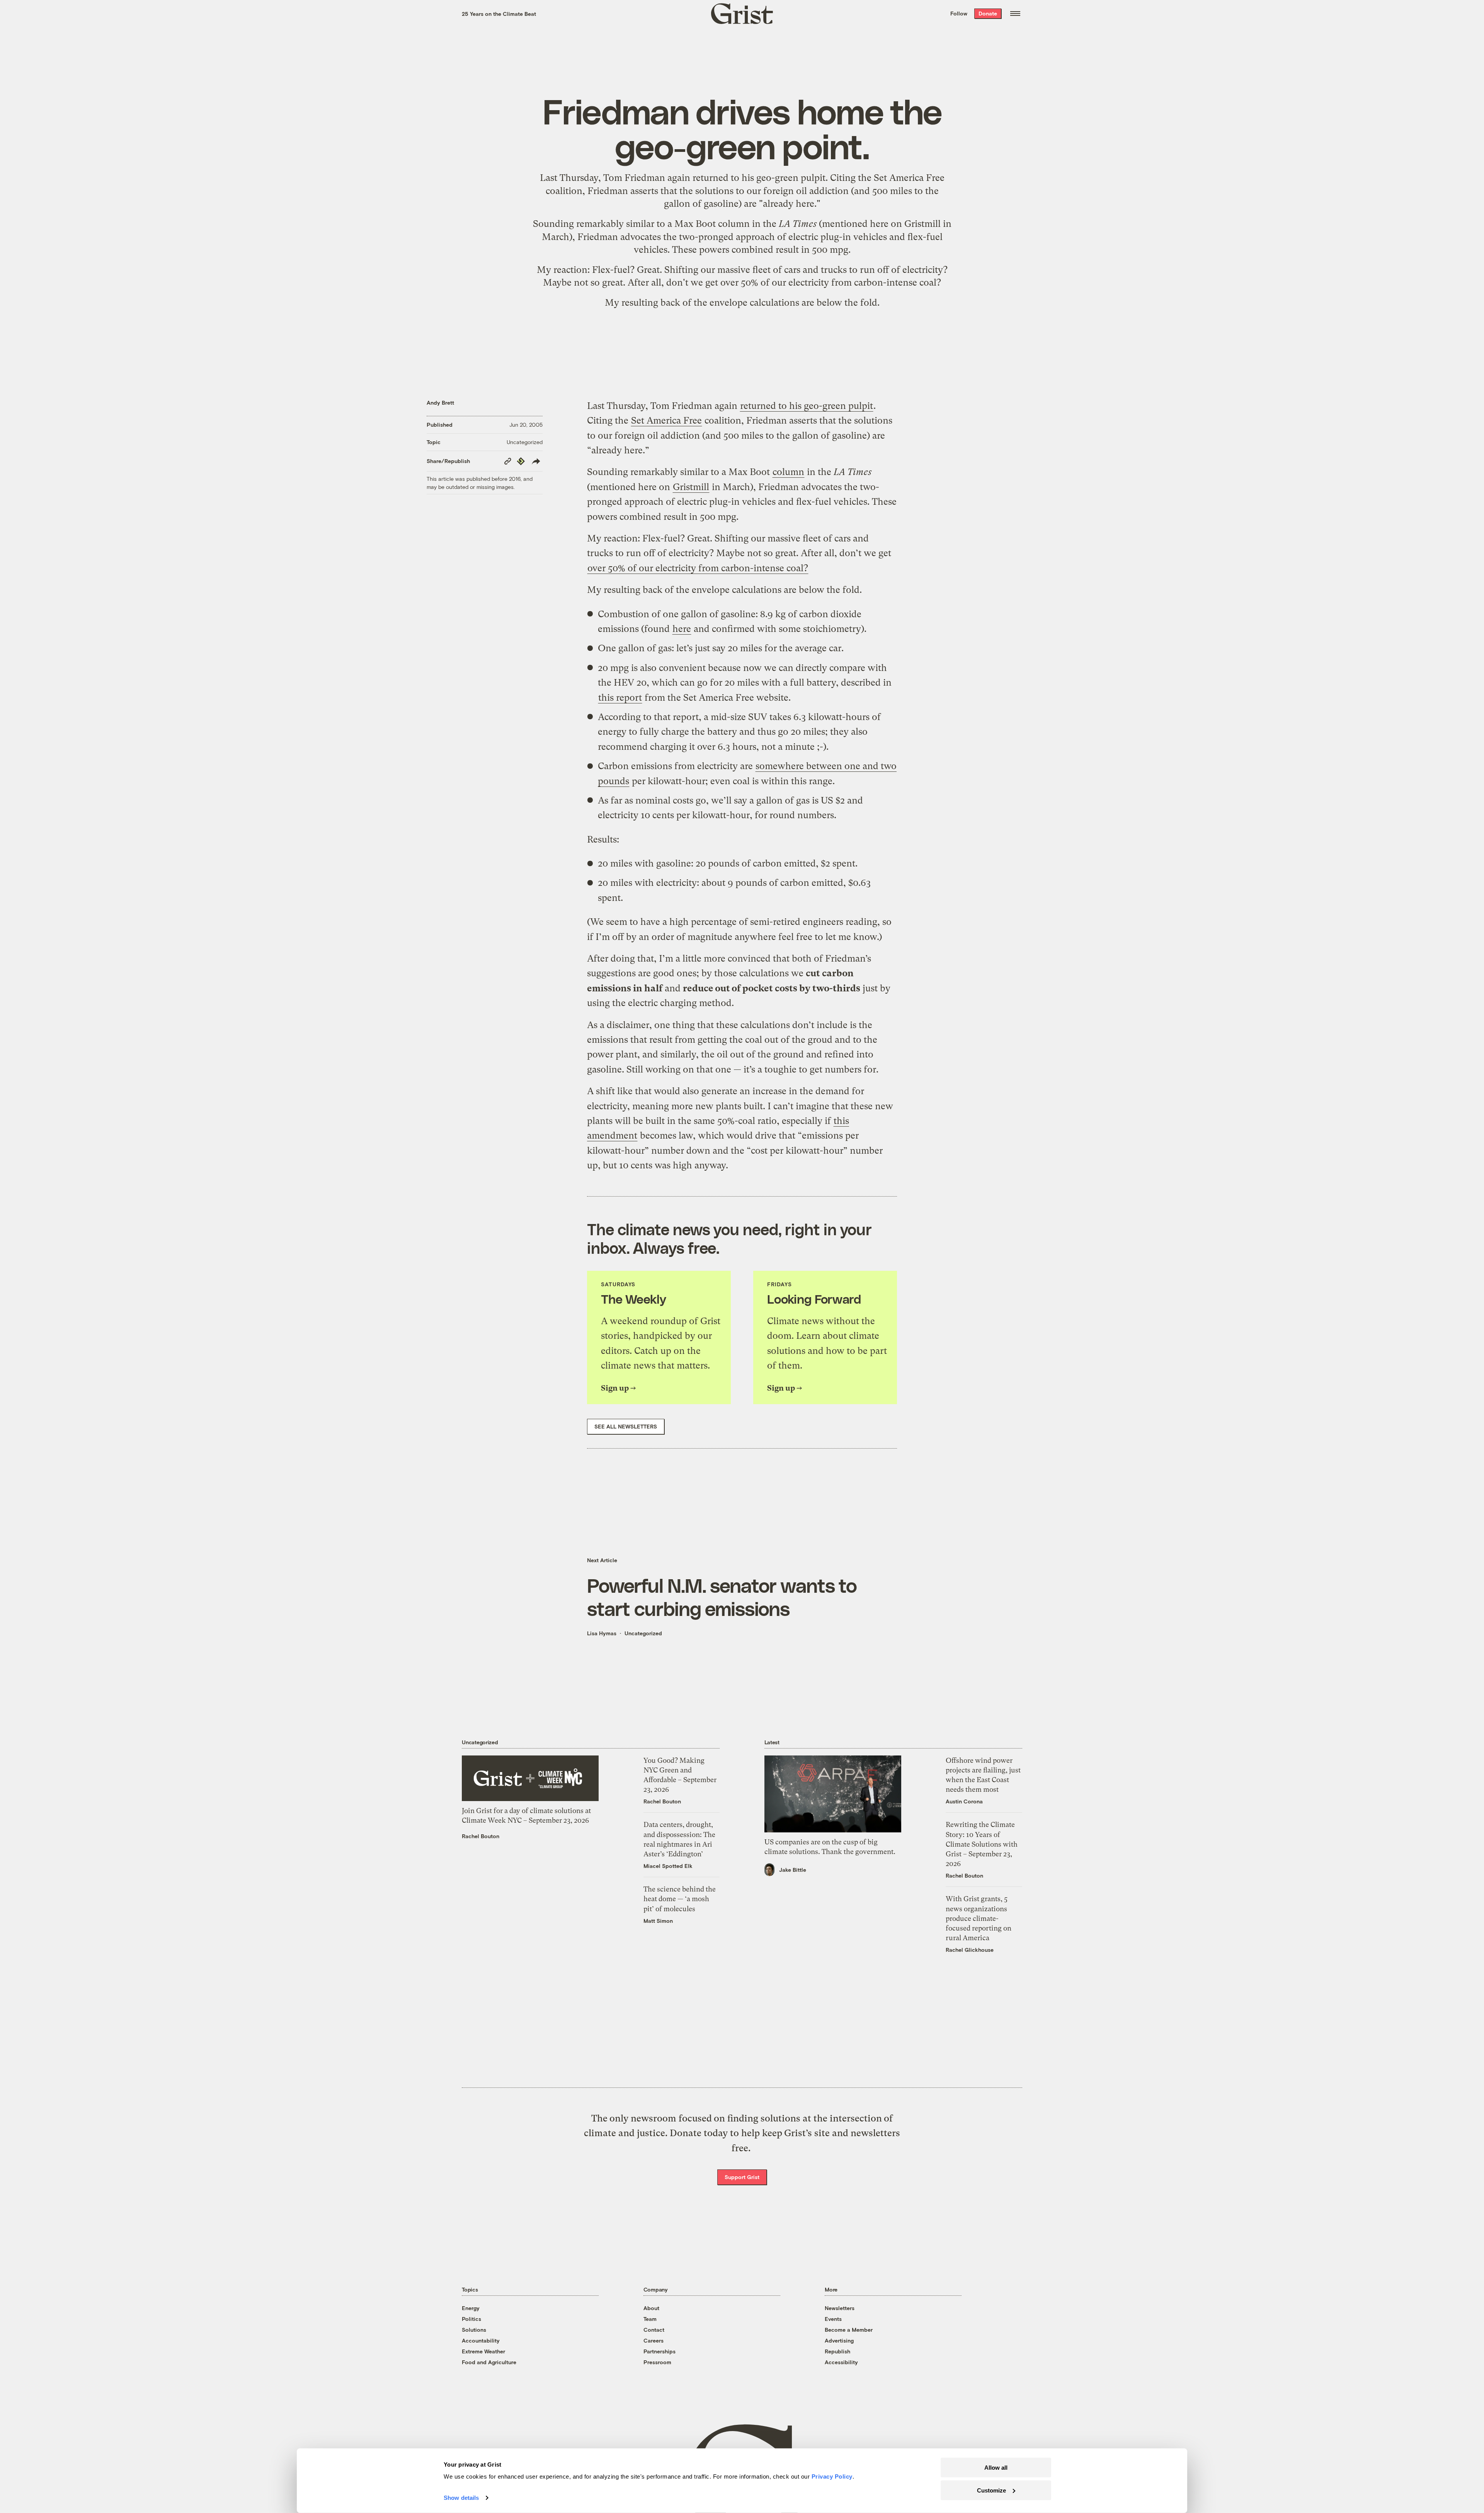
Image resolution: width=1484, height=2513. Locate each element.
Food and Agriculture (489, 2362)
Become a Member (849, 2330)
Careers (654, 2340)
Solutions (474, 2330)
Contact (654, 2330)
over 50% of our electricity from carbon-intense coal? (831, 283)
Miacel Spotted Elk (668, 1866)
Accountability (481, 2340)
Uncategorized (525, 442)
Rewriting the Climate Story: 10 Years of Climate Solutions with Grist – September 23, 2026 (982, 1844)
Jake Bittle (793, 1870)
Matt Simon (658, 1921)
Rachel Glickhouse (970, 1950)
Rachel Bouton (481, 1836)
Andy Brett (440, 403)
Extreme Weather (483, 2351)
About (651, 2308)
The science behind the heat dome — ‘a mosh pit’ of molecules (680, 1899)
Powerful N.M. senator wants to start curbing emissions (722, 1597)
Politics (471, 2319)
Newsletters (840, 2308)
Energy (471, 2308)
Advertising (839, 2340)
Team (650, 2319)
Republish (837, 2351)
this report (620, 698)
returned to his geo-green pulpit (759, 178)
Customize (991, 2490)
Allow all (996, 2468)
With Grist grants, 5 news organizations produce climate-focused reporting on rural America (979, 1918)
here (682, 629)
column (734, 224)
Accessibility (841, 2362)
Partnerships (659, 2351)
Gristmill (922, 224)
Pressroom (657, 2362)
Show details (461, 2498)
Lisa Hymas (602, 1633)
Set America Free (909, 178)
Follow (959, 13)
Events (833, 2319)
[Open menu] (1015, 14)
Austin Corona (964, 1801)
